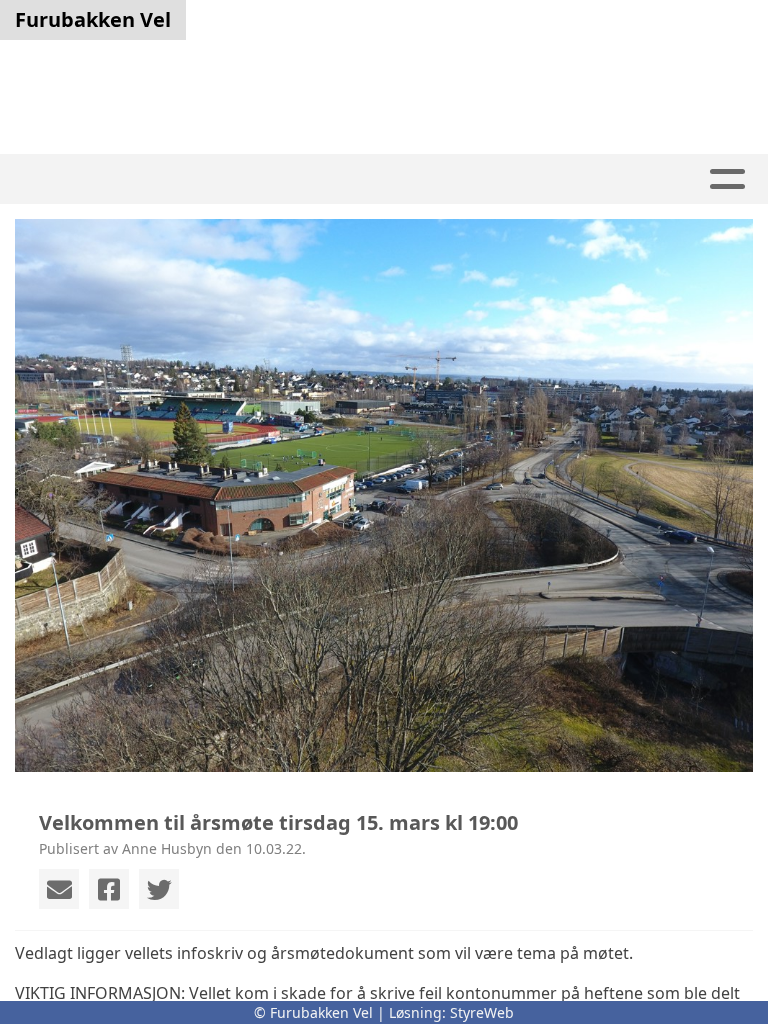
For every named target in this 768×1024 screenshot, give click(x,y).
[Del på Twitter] (159, 889)
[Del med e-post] (59, 889)
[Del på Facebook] (109, 889)
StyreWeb (482, 1012)
